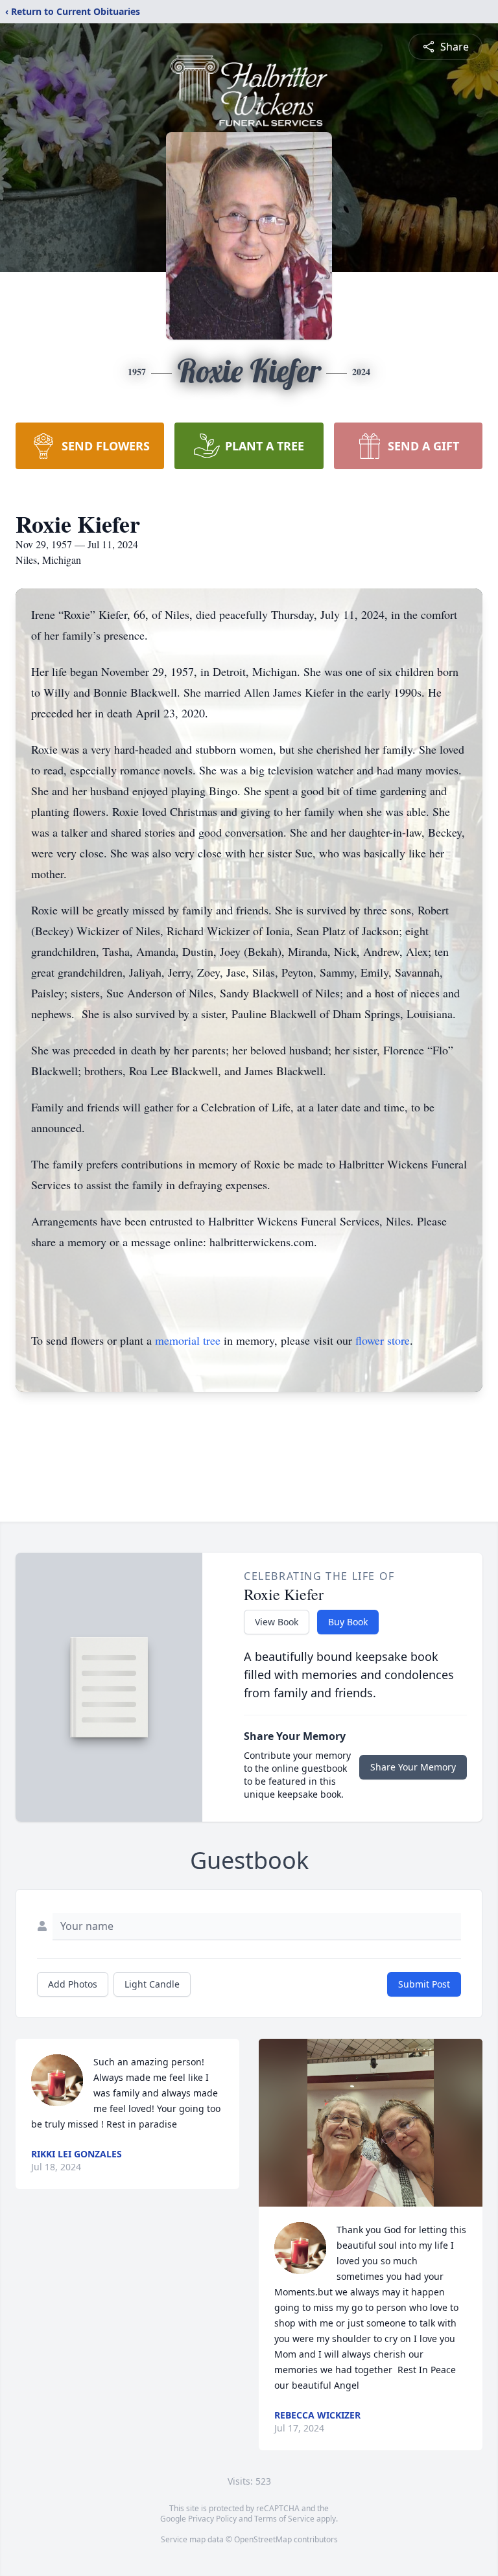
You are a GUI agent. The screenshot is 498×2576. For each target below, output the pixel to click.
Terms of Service (284, 2519)
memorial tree (188, 1340)
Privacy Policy (212, 2519)
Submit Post (424, 1984)
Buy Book (348, 1622)
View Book (277, 1622)
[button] (370, 2123)
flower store (383, 1340)
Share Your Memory (413, 1767)
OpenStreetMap (263, 2539)
